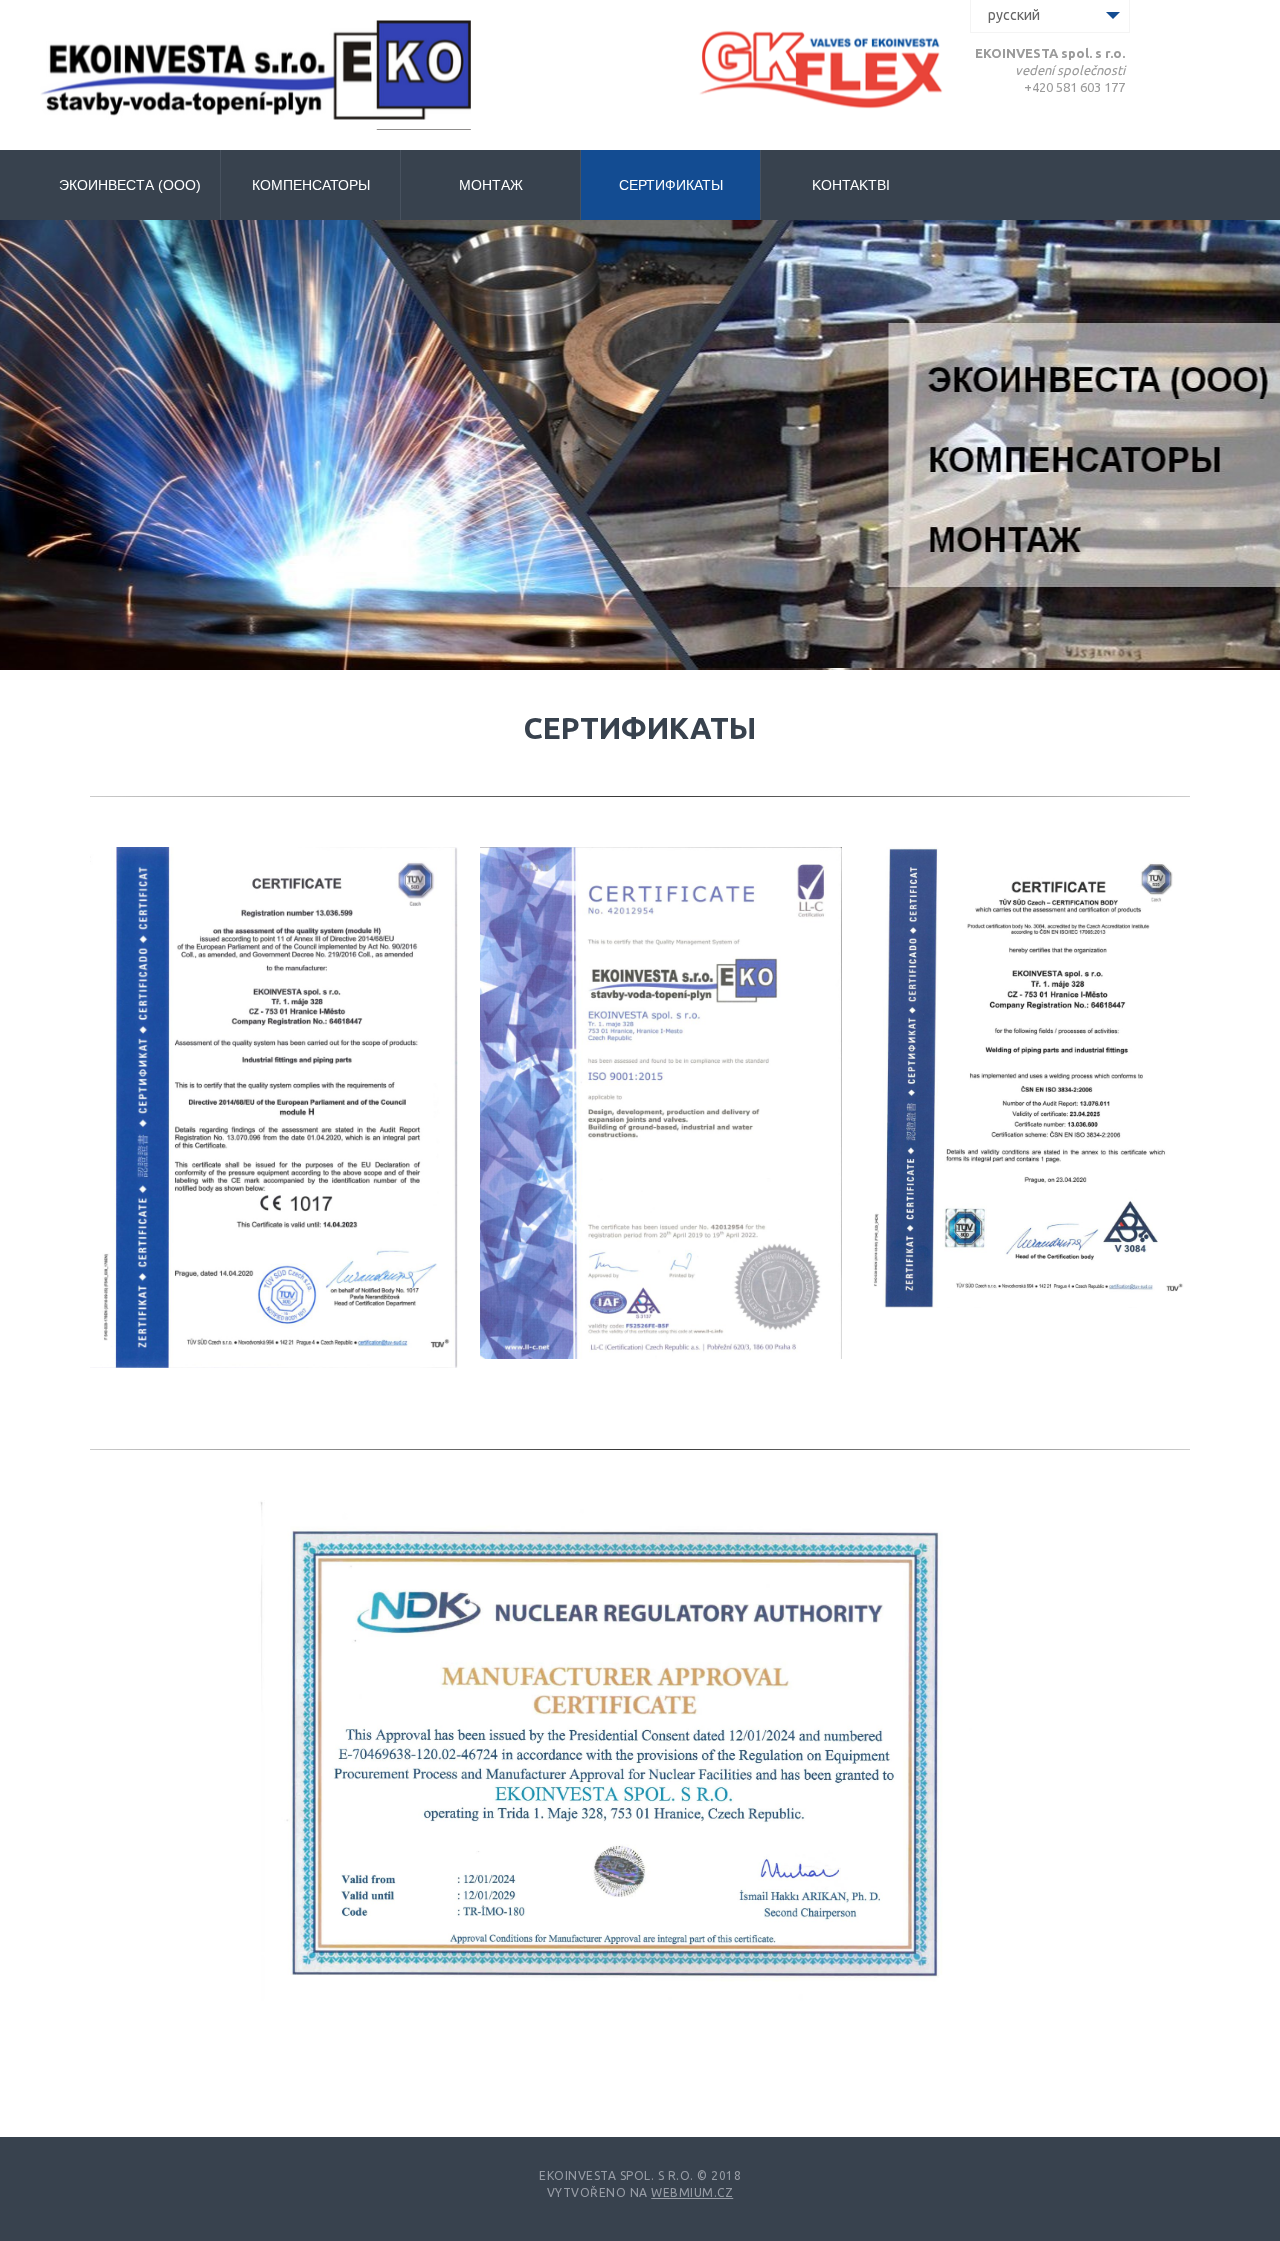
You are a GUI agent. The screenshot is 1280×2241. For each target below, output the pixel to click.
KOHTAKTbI (851, 185)
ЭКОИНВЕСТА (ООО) (130, 185)
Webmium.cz (692, 2192)
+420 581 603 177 (1074, 87)
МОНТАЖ (491, 185)
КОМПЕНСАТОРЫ (311, 185)
